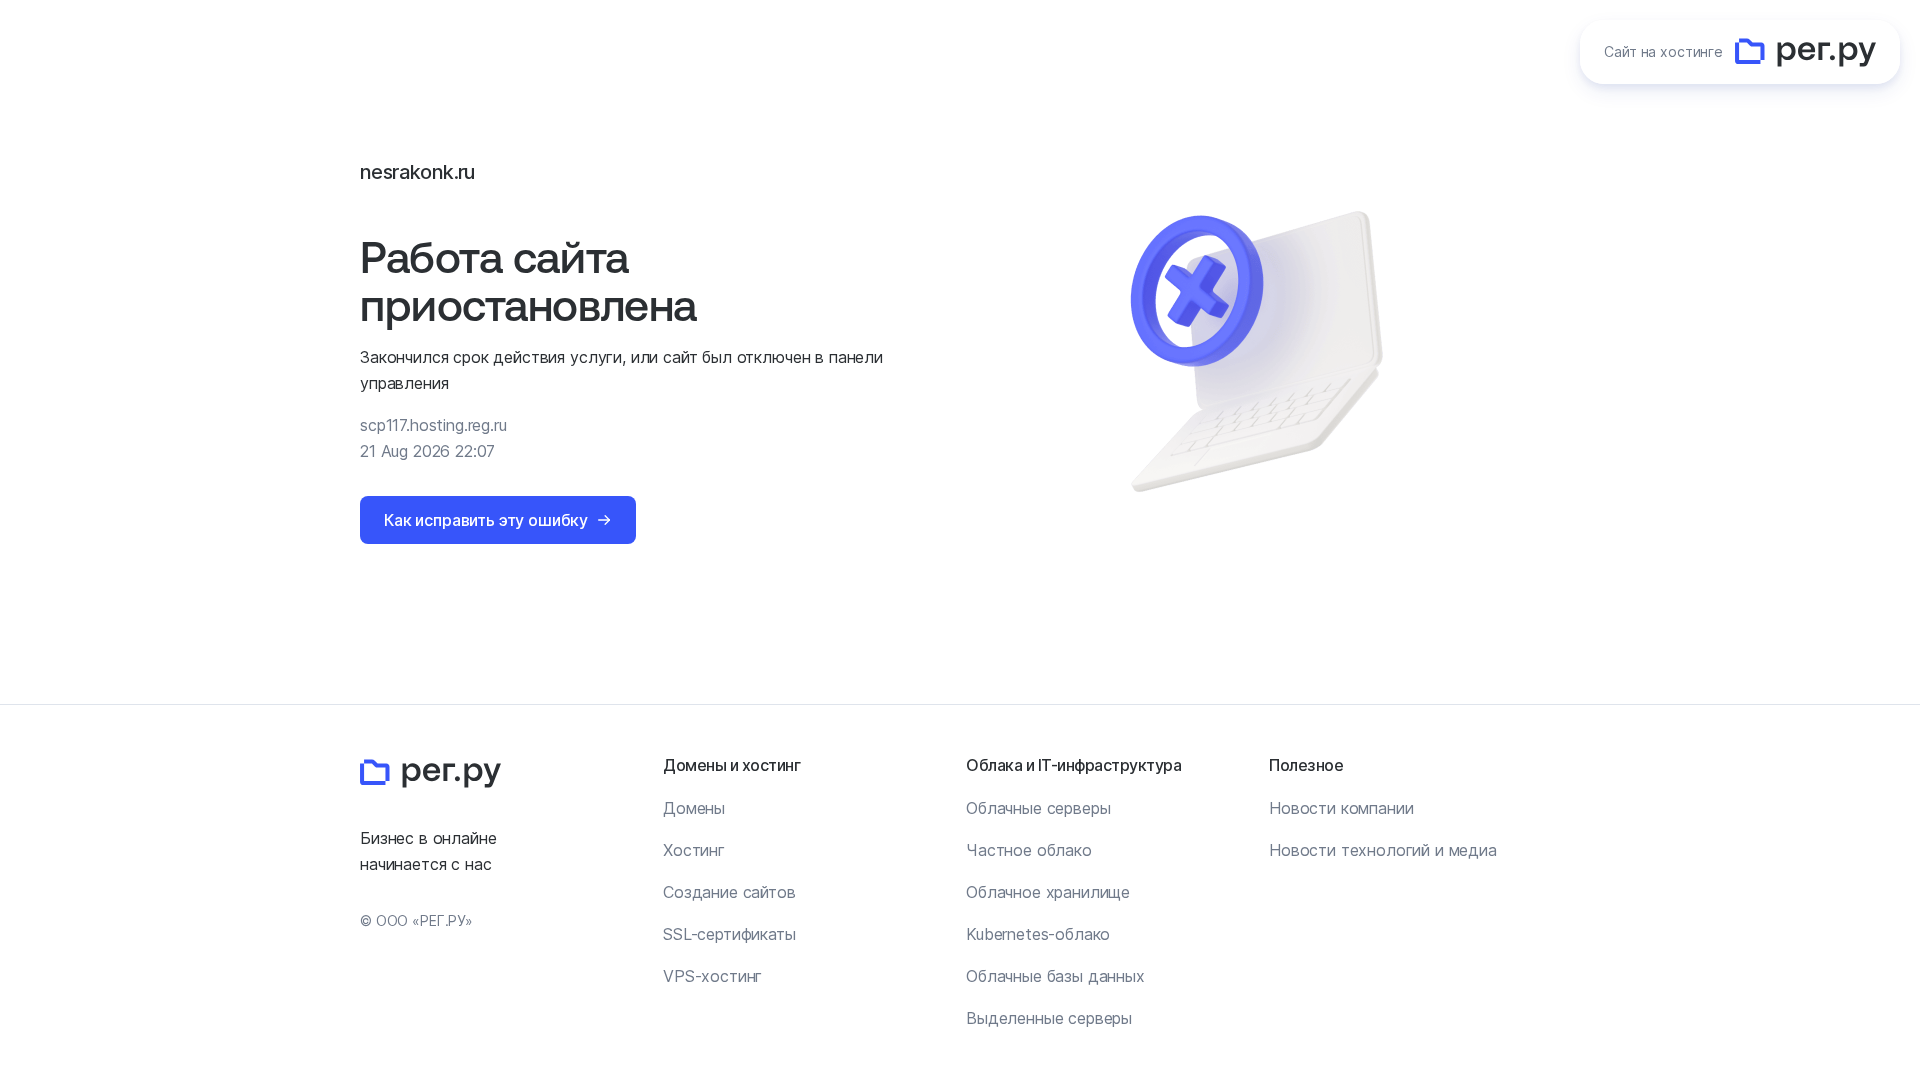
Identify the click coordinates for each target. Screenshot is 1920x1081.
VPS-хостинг (712, 976)
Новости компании (1341, 808)
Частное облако (1029, 850)
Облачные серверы (1038, 808)
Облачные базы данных (1055, 976)
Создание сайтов (729, 892)
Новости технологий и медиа (1383, 850)
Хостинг (694, 850)
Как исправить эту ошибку (486, 520)
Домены (694, 808)
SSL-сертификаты (729, 934)
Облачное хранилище (1048, 892)
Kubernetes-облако (1038, 934)
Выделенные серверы (1049, 1018)
